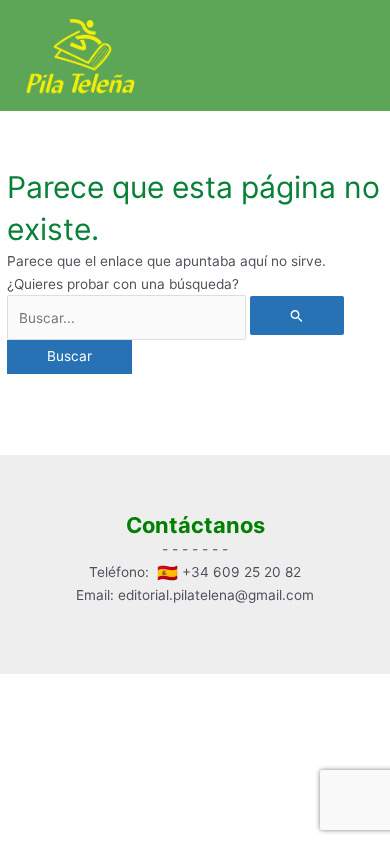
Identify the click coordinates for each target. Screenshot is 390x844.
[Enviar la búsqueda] (297, 315)
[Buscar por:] (175, 318)
